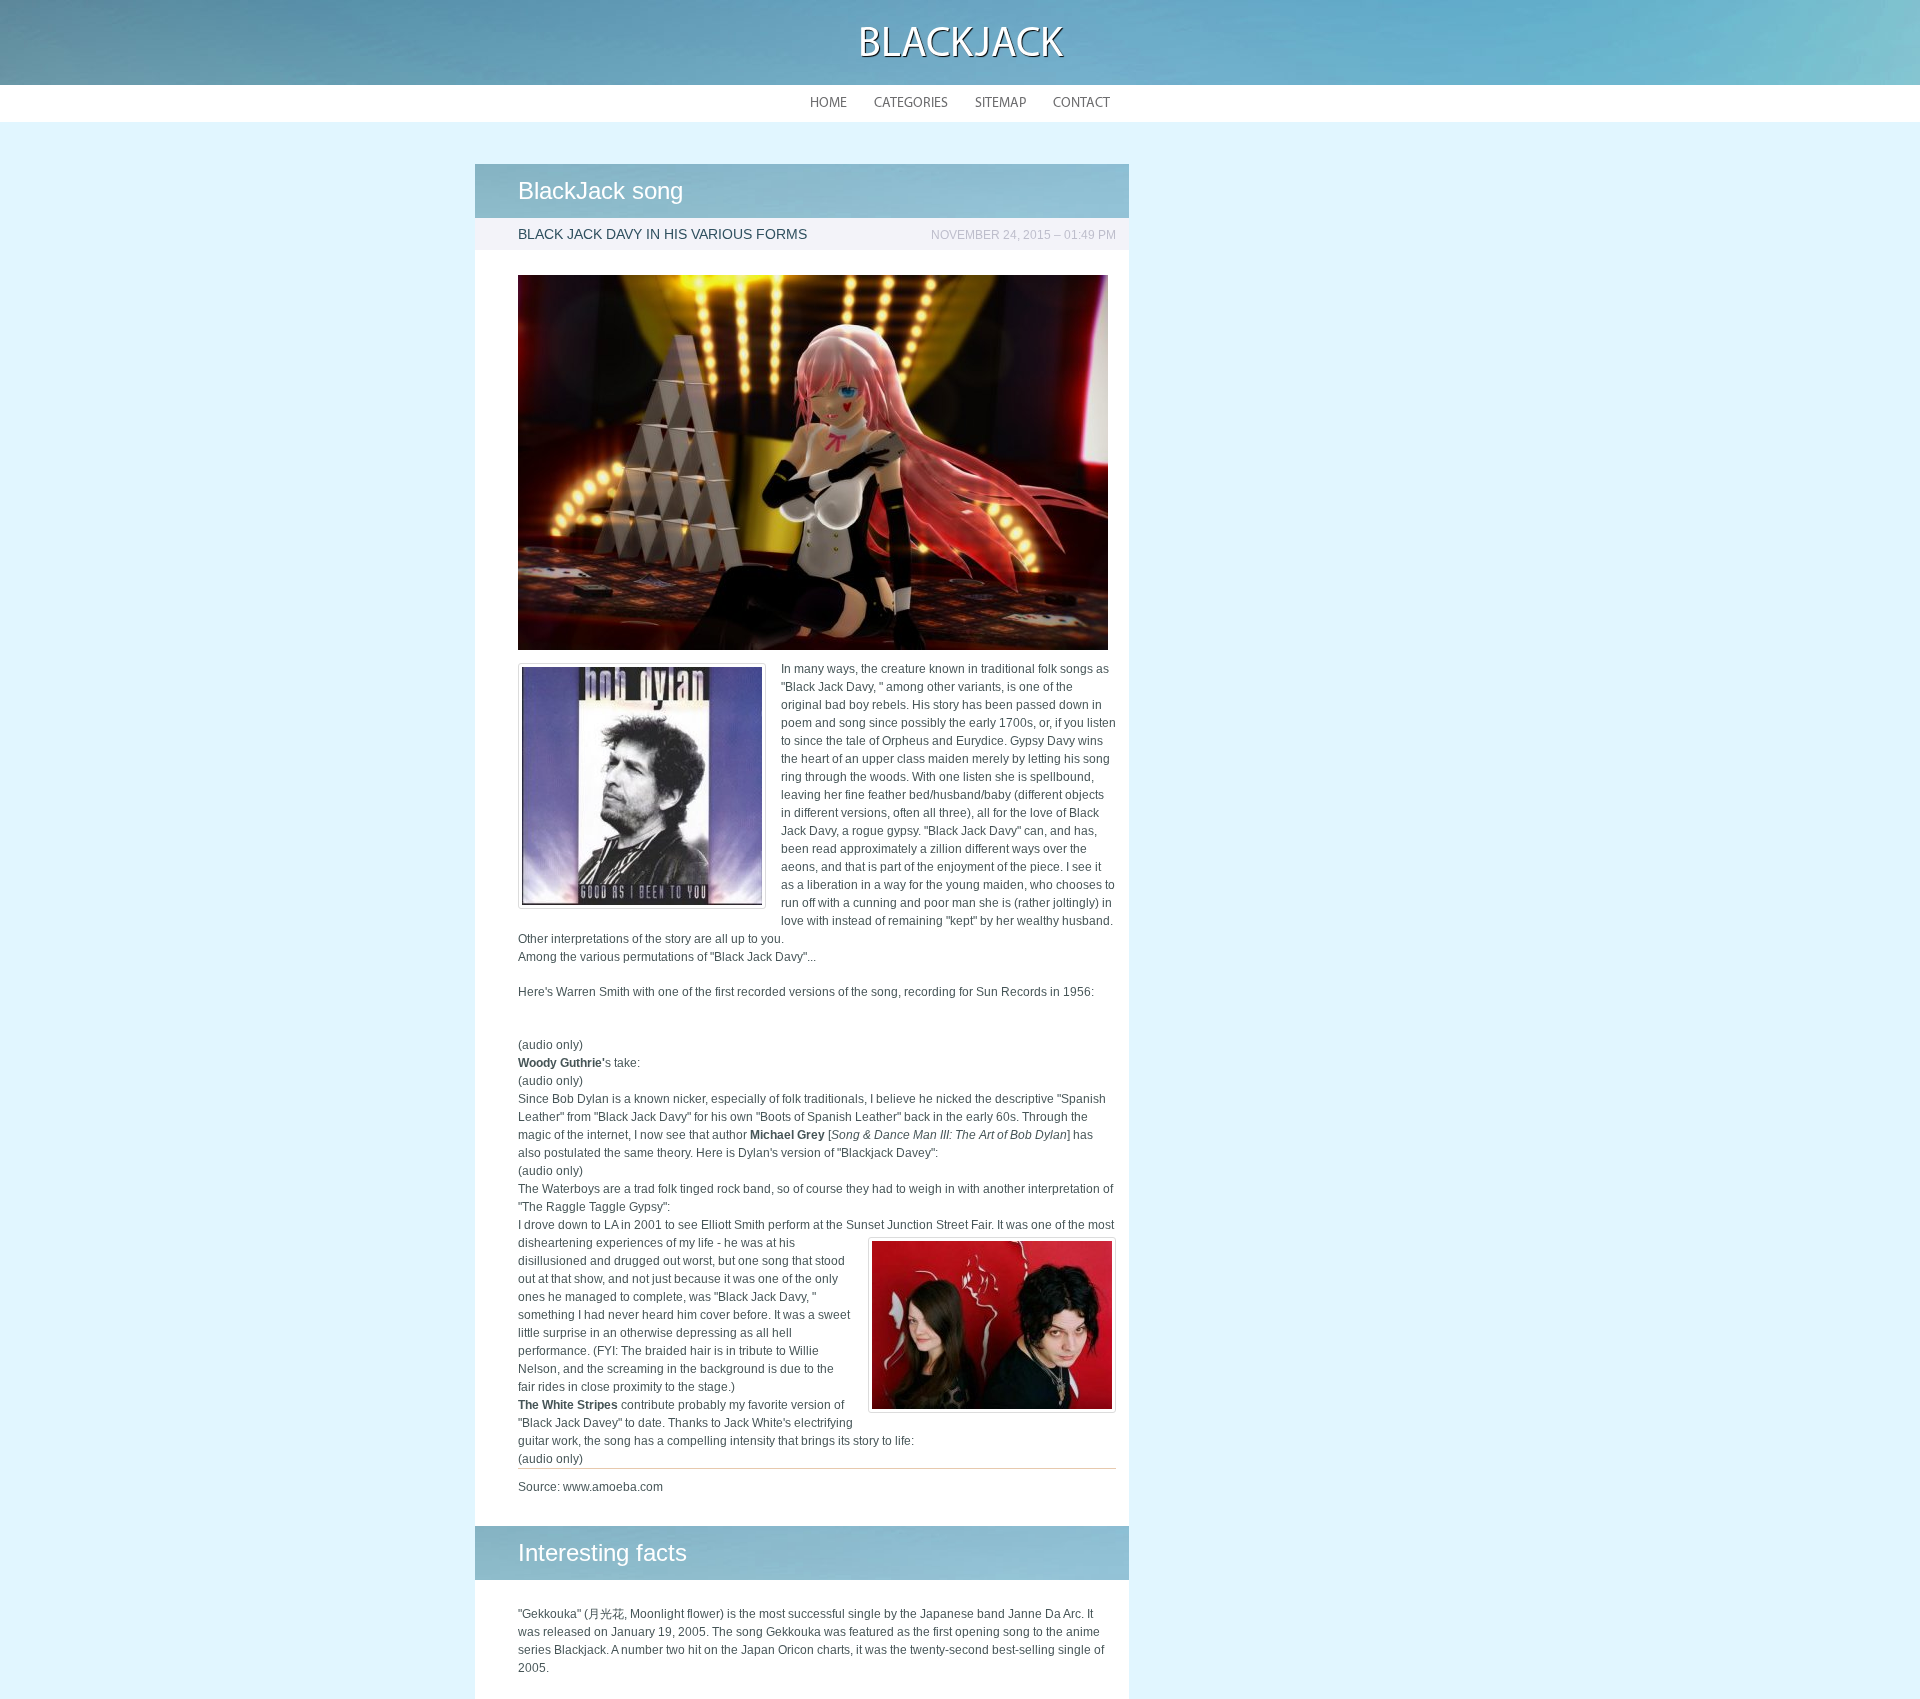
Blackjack (960, 45)
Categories (911, 103)
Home (828, 103)
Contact (1081, 103)
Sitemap (1000, 103)
